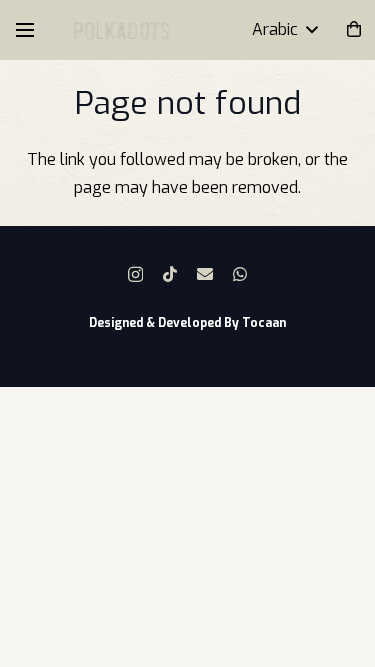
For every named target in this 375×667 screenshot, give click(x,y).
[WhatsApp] (240, 274)
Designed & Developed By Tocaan (187, 323)
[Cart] (354, 30)
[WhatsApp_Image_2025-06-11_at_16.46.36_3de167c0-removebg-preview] (121, 30)
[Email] (205, 274)
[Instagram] (135, 275)
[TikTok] (170, 274)
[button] (25, 30)
